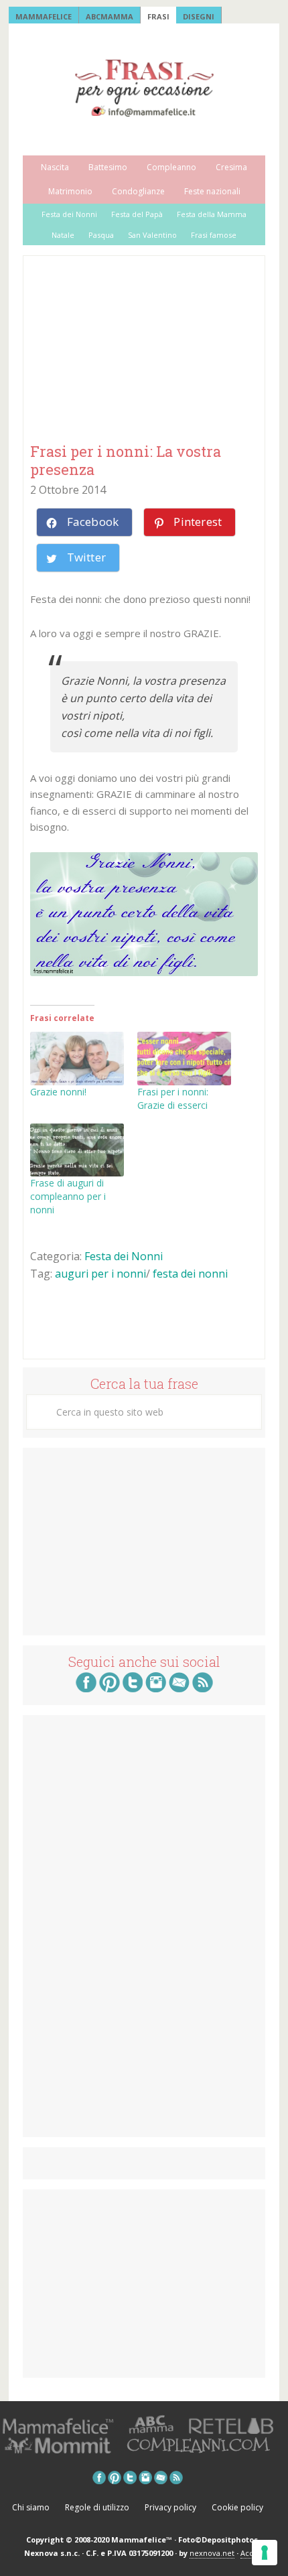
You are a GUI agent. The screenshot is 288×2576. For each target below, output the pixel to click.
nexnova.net (212, 2553)
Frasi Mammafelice (144, 88)
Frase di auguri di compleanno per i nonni (68, 1196)
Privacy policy (170, 2507)
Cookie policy (237, 2507)
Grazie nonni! (58, 1092)
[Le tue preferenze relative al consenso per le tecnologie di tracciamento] (265, 2553)
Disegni (199, 16)
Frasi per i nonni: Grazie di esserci (173, 1098)
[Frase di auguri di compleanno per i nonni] (77, 1150)
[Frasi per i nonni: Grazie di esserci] (184, 1059)
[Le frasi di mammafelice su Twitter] (133, 1688)
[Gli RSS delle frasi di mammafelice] (203, 1688)
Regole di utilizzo (97, 2507)
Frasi (158, 16)
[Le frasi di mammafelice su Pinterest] (110, 1688)
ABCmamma (110, 16)
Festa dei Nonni (124, 1256)
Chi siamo (31, 2507)
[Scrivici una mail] (179, 1688)
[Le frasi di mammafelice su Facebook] (86, 1688)
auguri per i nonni (100, 1274)
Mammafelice (44, 16)
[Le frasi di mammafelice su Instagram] (156, 1688)
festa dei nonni (190, 1274)
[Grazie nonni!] (77, 1059)
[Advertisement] (131, 350)
